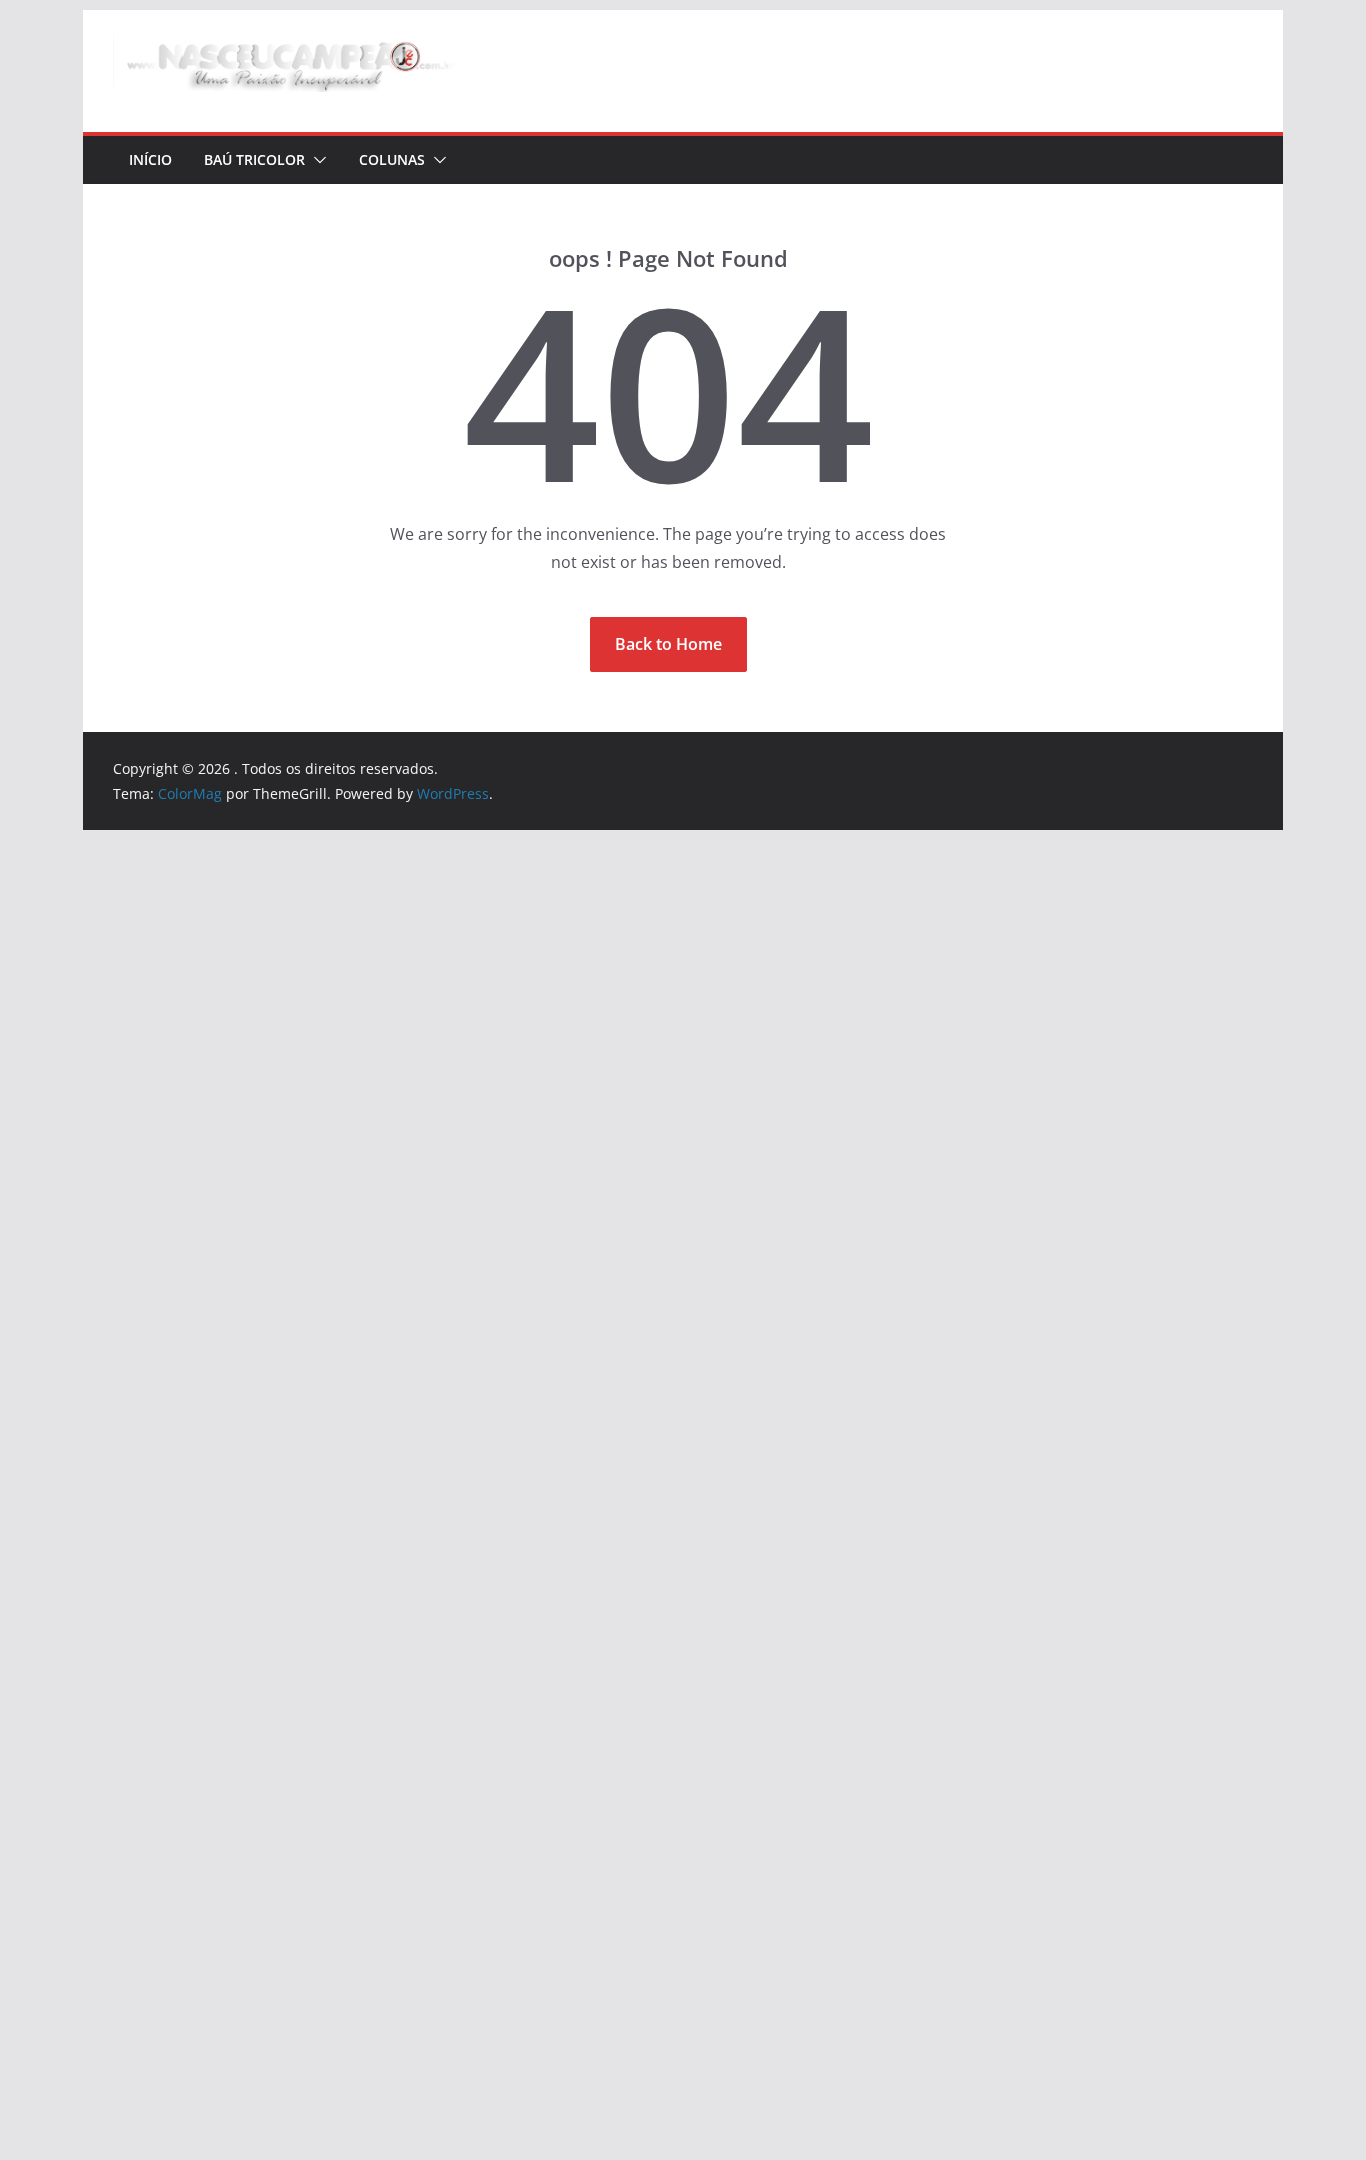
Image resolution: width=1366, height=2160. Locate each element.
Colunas (392, 159)
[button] (316, 160)
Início (150, 159)
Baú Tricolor (254, 159)
